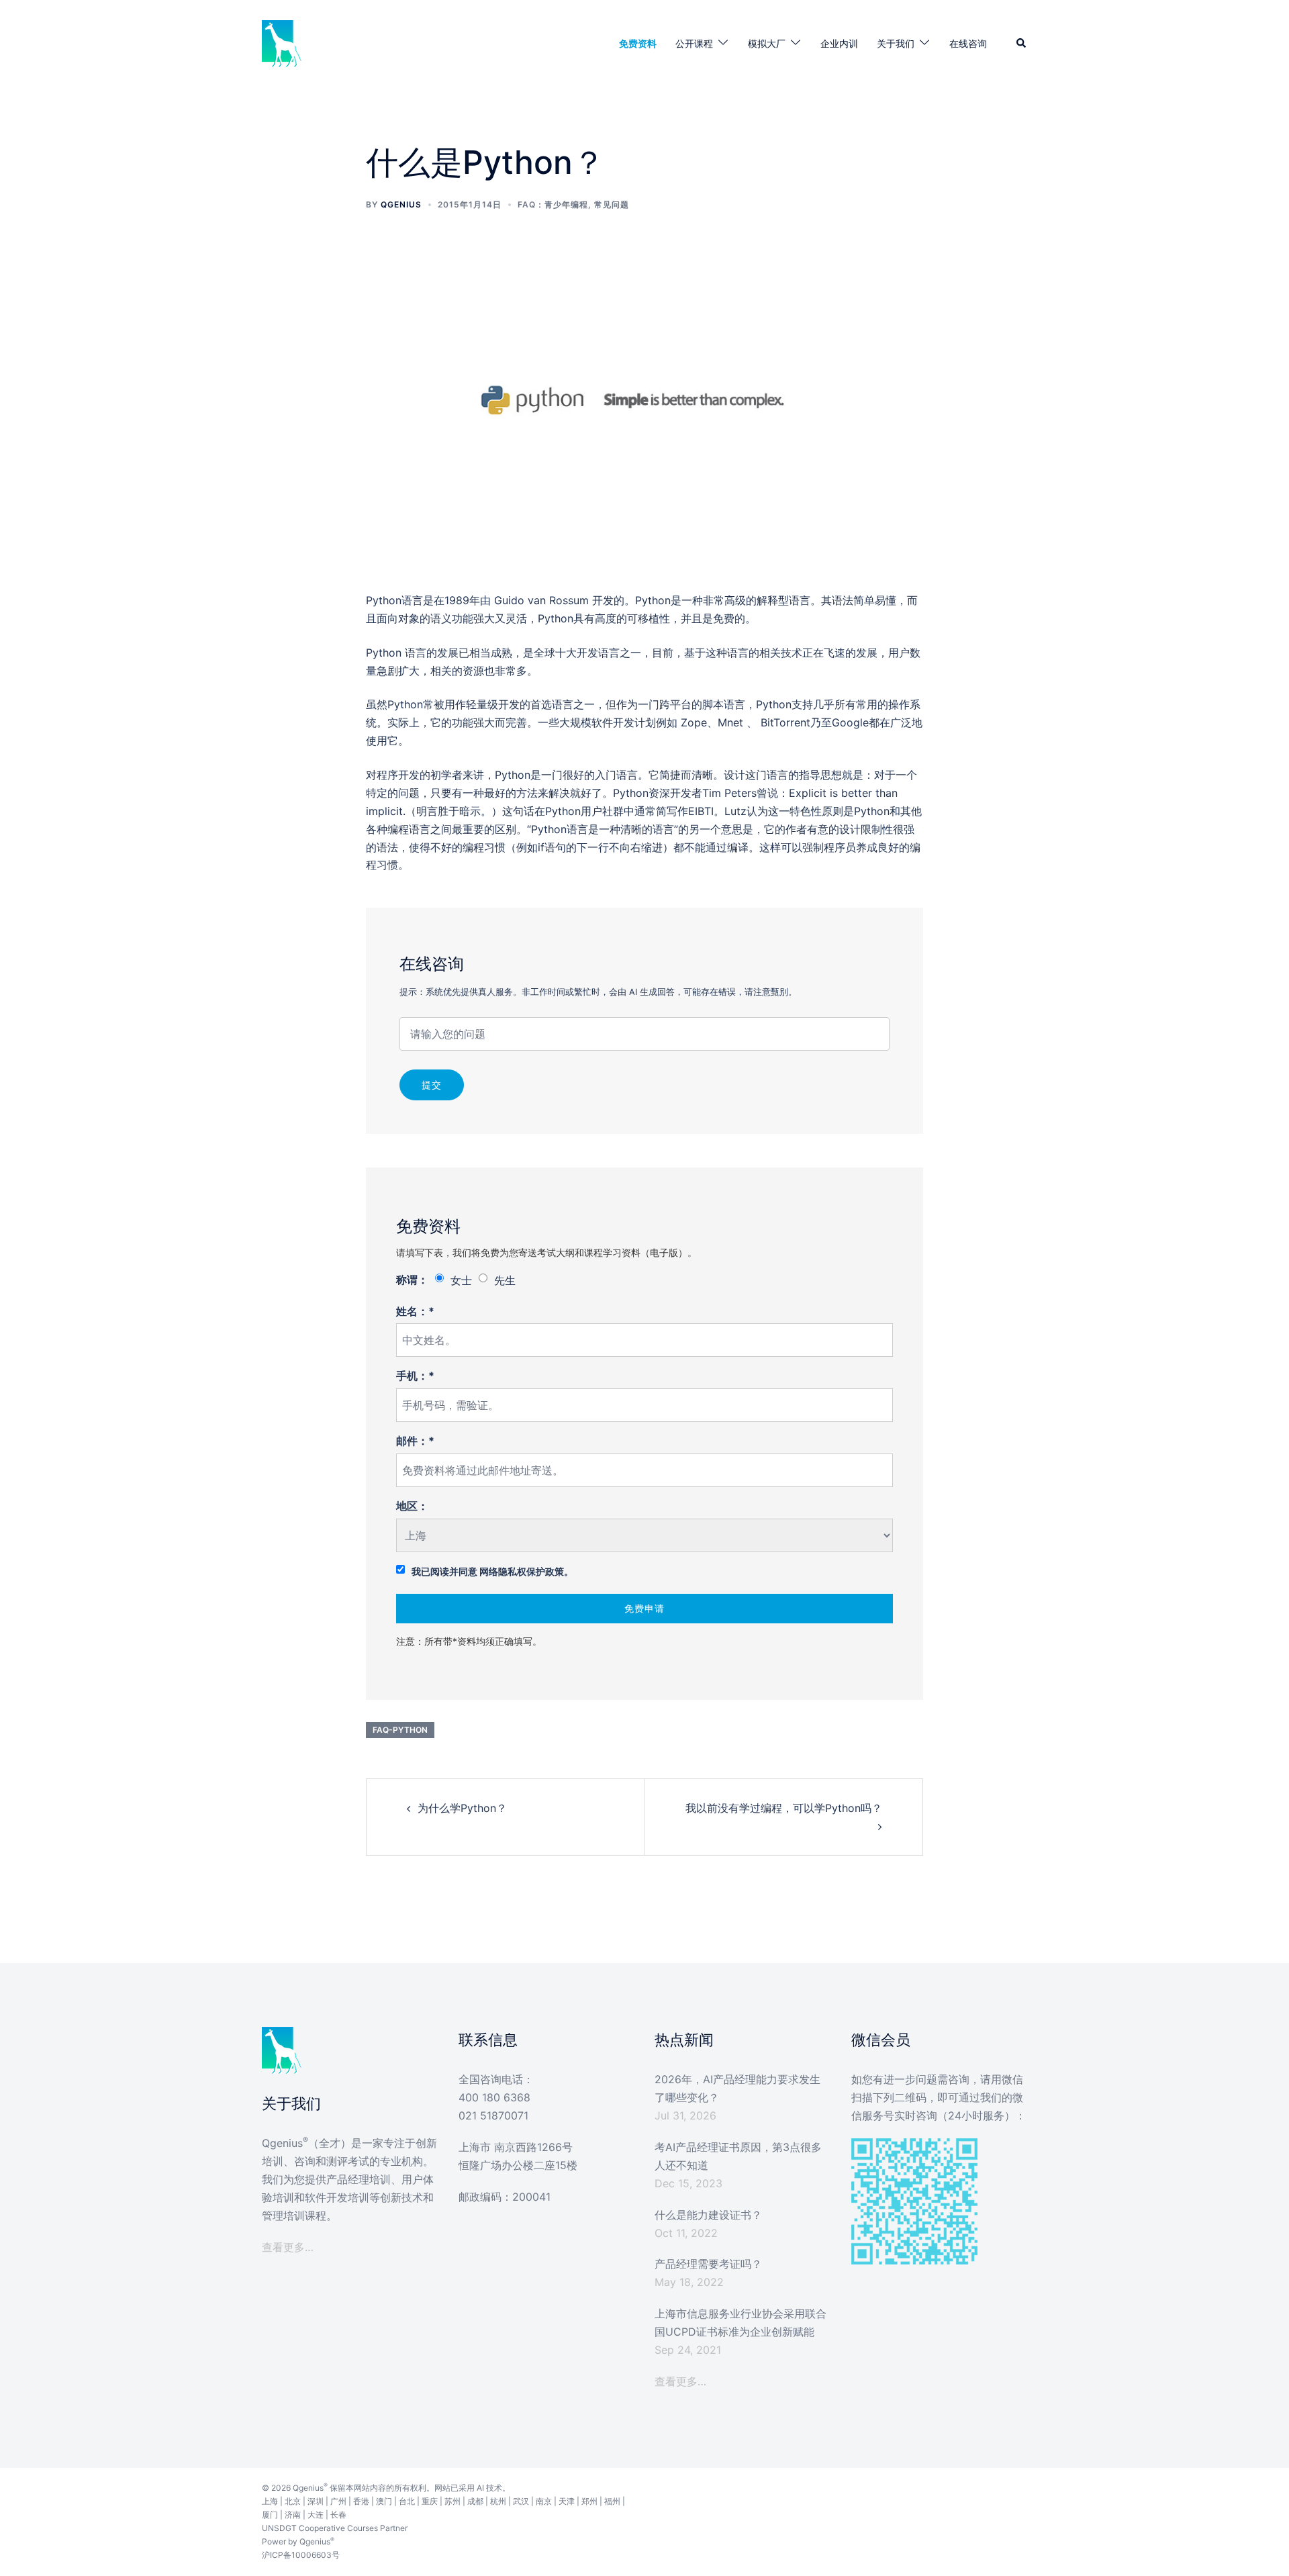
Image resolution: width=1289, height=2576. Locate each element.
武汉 (521, 2501)
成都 (475, 2501)
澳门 (384, 2501)
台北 (407, 2501)
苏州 (452, 2501)
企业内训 (839, 43)
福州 (612, 2501)
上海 (270, 2501)
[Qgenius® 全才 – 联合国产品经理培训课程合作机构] (282, 42)
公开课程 (694, 43)
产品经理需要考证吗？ (708, 2264)
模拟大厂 (767, 43)
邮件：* (415, 1441)
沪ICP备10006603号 (301, 2555)
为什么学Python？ (462, 1808)
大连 (316, 2515)
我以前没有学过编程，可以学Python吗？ (784, 1808)
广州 (338, 2501)
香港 (361, 2501)
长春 (338, 2515)
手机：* (415, 1376)
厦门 (270, 2515)
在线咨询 (968, 43)
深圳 (316, 2501)
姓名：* (415, 1311)
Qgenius (401, 204)
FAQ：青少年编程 (553, 204)
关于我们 (896, 43)
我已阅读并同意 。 (492, 1571)
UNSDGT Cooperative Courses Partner (335, 2528)
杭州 (498, 2501)
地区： (412, 1506)
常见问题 (612, 204)
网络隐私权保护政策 (522, 1571)
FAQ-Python (400, 1730)
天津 (567, 2501)
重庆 (430, 2501)
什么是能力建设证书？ (708, 2215)
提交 (432, 1085)
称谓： (412, 1280)
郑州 (589, 2501)
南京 (544, 2501)
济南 (293, 2515)
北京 (293, 2501)
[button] (1022, 44)
